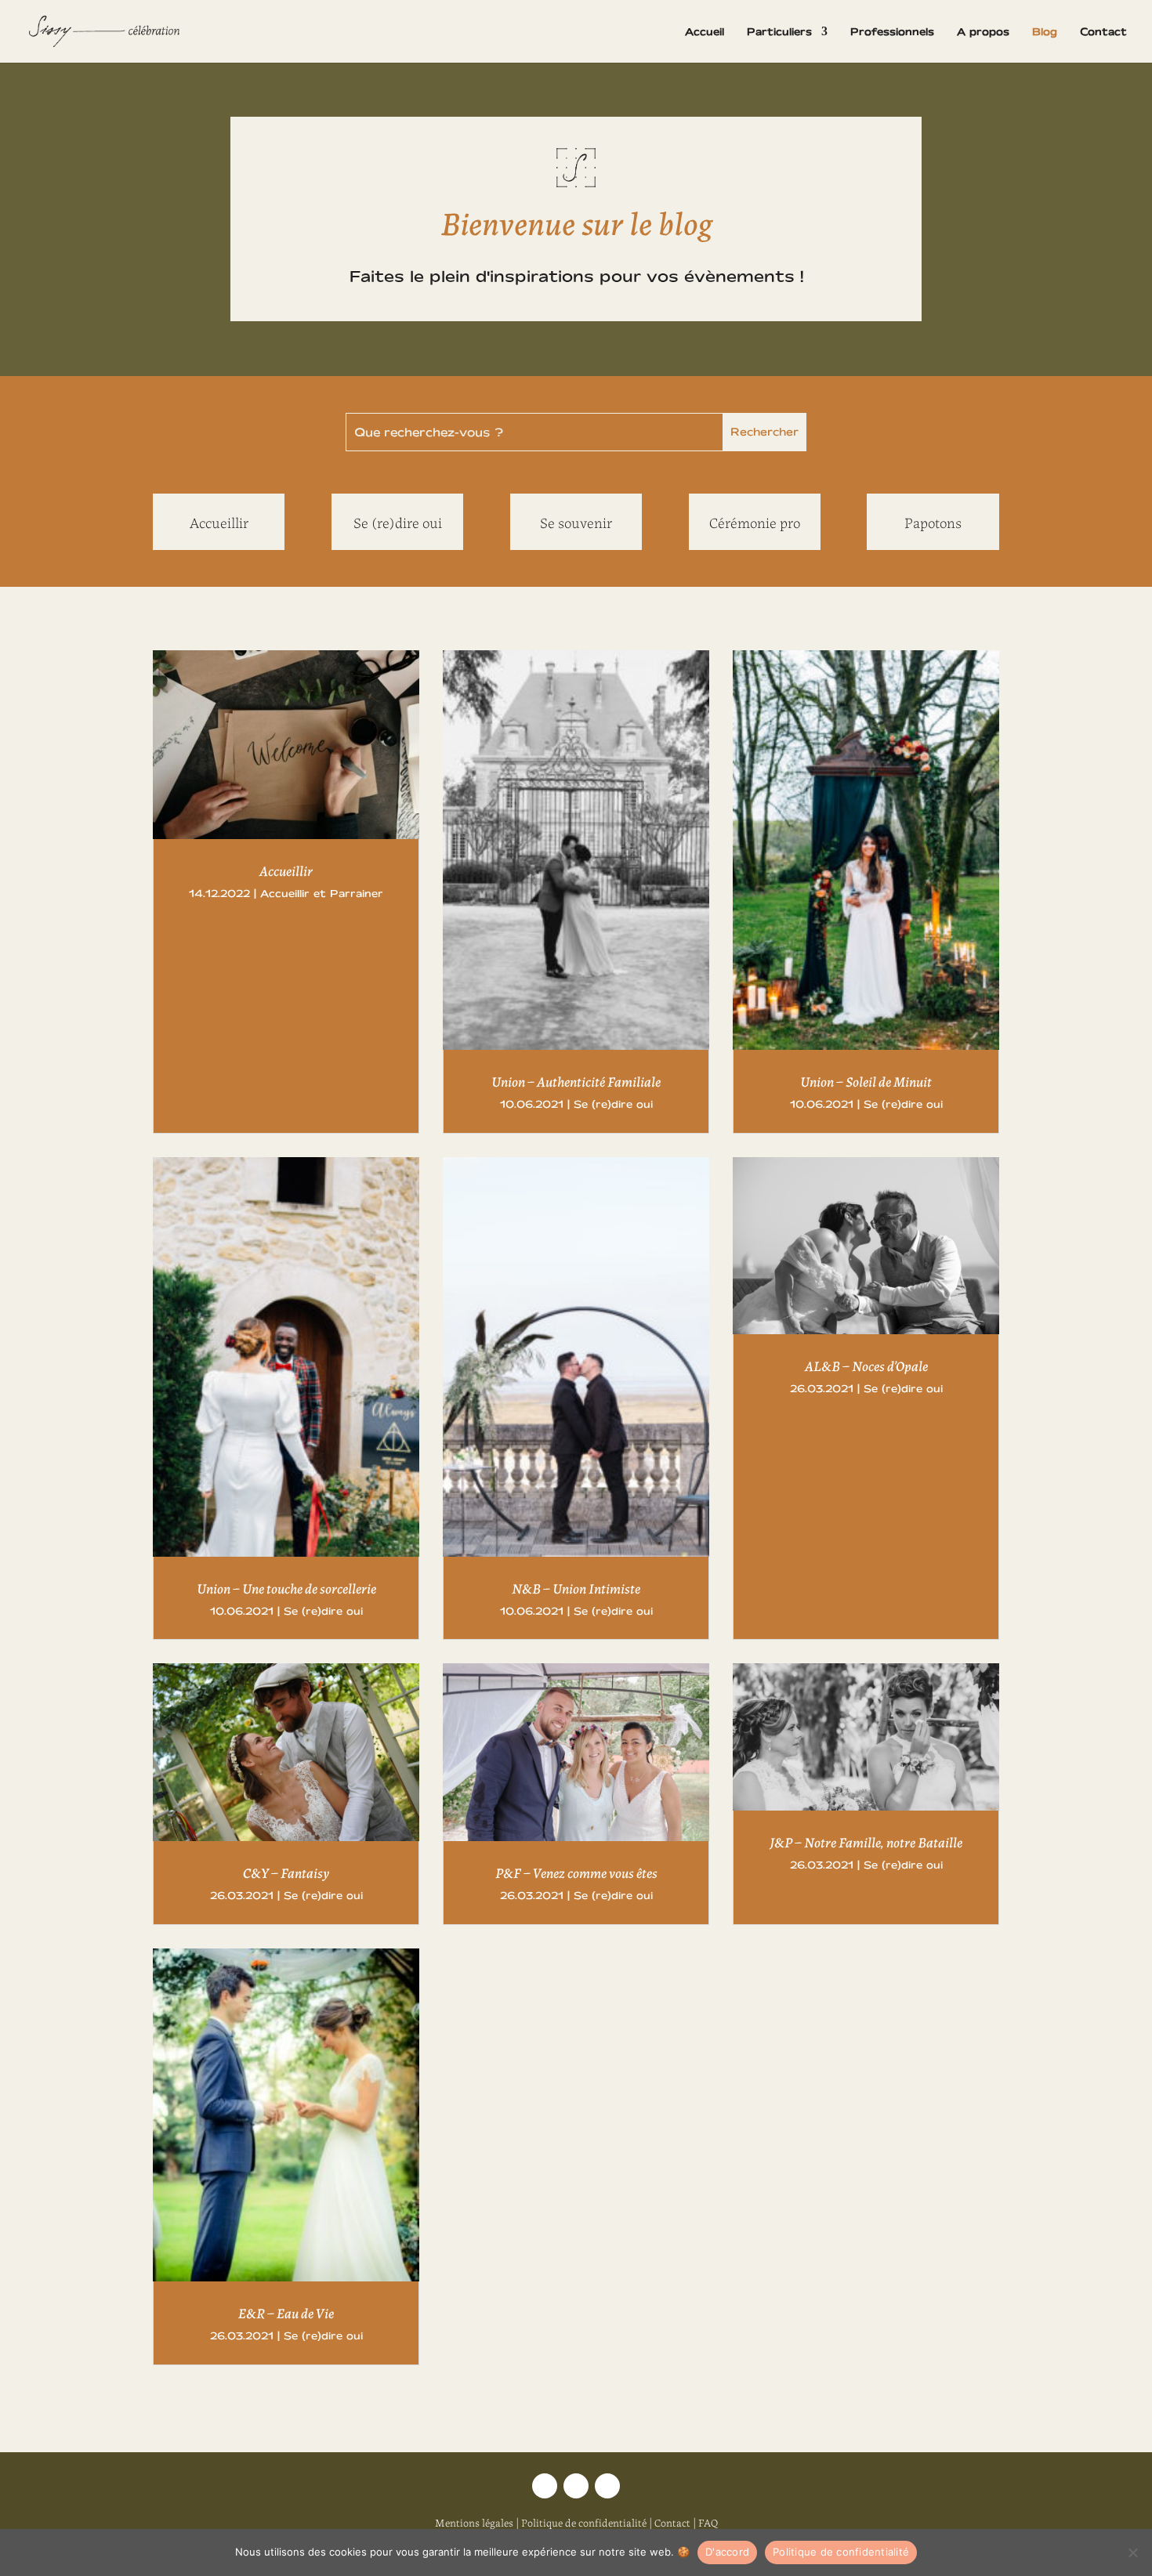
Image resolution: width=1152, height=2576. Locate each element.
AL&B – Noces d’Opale (866, 1365)
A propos (983, 31)
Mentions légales (474, 2522)
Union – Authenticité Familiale (576, 1080)
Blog (1045, 31)
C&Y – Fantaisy (286, 1872)
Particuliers (779, 31)
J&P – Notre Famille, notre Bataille (866, 1841)
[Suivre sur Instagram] (545, 2486)
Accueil (705, 31)
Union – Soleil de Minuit (866, 1080)
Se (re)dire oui (613, 1104)
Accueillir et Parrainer (322, 893)
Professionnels (892, 31)
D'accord (727, 2552)
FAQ (708, 2522)
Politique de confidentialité (584, 2522)
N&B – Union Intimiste (576, 1587)
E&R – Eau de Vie (286, 2312)
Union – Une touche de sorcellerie (286, 1587)
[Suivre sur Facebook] (607, 2486)
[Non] (1132, 2552)
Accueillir (286, 870)
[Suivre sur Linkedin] (576, 2486)
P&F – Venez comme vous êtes (576, 1872)
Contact (1103, 31)
